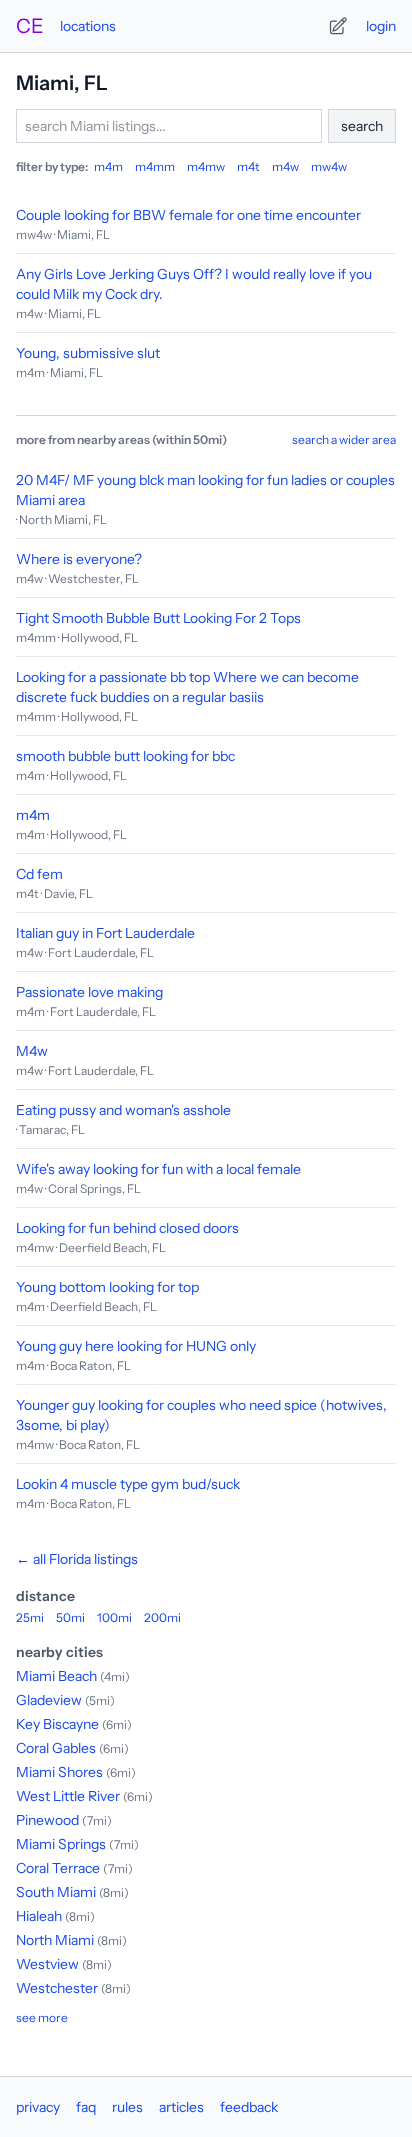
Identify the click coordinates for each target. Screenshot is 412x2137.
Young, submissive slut (88, 353)
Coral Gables (56, 1748)
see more (42, 2017)
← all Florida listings (77, 1559)
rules (127, 2107)
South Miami (56, 1892)
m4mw (206, 166)
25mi (30, 1617)
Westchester (57, 1988)
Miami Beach (56, 1676)
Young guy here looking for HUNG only (136, 1346)
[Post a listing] (338, 26)
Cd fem (39, 874)
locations (88, 26)
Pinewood (47, 1820)
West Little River (68, 1796)
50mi (70, 1617)
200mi (162, 1617)
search (362, 126)
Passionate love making (89, 992)
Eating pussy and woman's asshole (123, 1110)
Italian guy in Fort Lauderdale (105, 933)
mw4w (329, 166)
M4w (32, 1051)
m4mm (155, 166)
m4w (285, 166)
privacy (38, 2107)
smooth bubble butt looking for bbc (125, 756)
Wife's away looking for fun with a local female (158, 1169)
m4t (248, 166)
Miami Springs (61, 1844)
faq (86, 2107)
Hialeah (39, 1916)
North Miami (55, 1940)
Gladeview (49, 1700)
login (381, 26)
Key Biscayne (57, 1724)
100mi (114, 1617)
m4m (108, 166)
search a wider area (344, 439)
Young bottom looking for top (107, 1287)
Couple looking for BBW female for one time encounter (188, 215)
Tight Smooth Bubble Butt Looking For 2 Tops (158, 618)
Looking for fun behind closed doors (127, 1228)
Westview (47, 1964)
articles (181, 2107)
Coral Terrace (58, 1868)
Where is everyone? (79, 559)
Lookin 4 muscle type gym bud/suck (128, 1484)
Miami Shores (59, 1772)
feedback (249, 2107)
